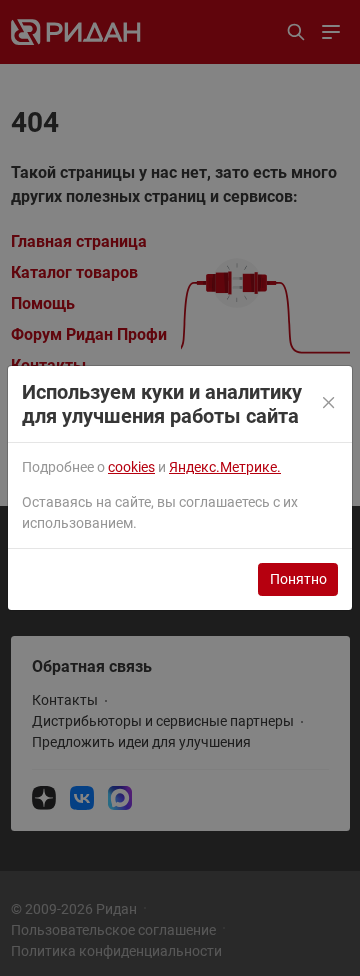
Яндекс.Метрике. (225, 467)
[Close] (330, 404)
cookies (131, 467)
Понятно (298, 579)
